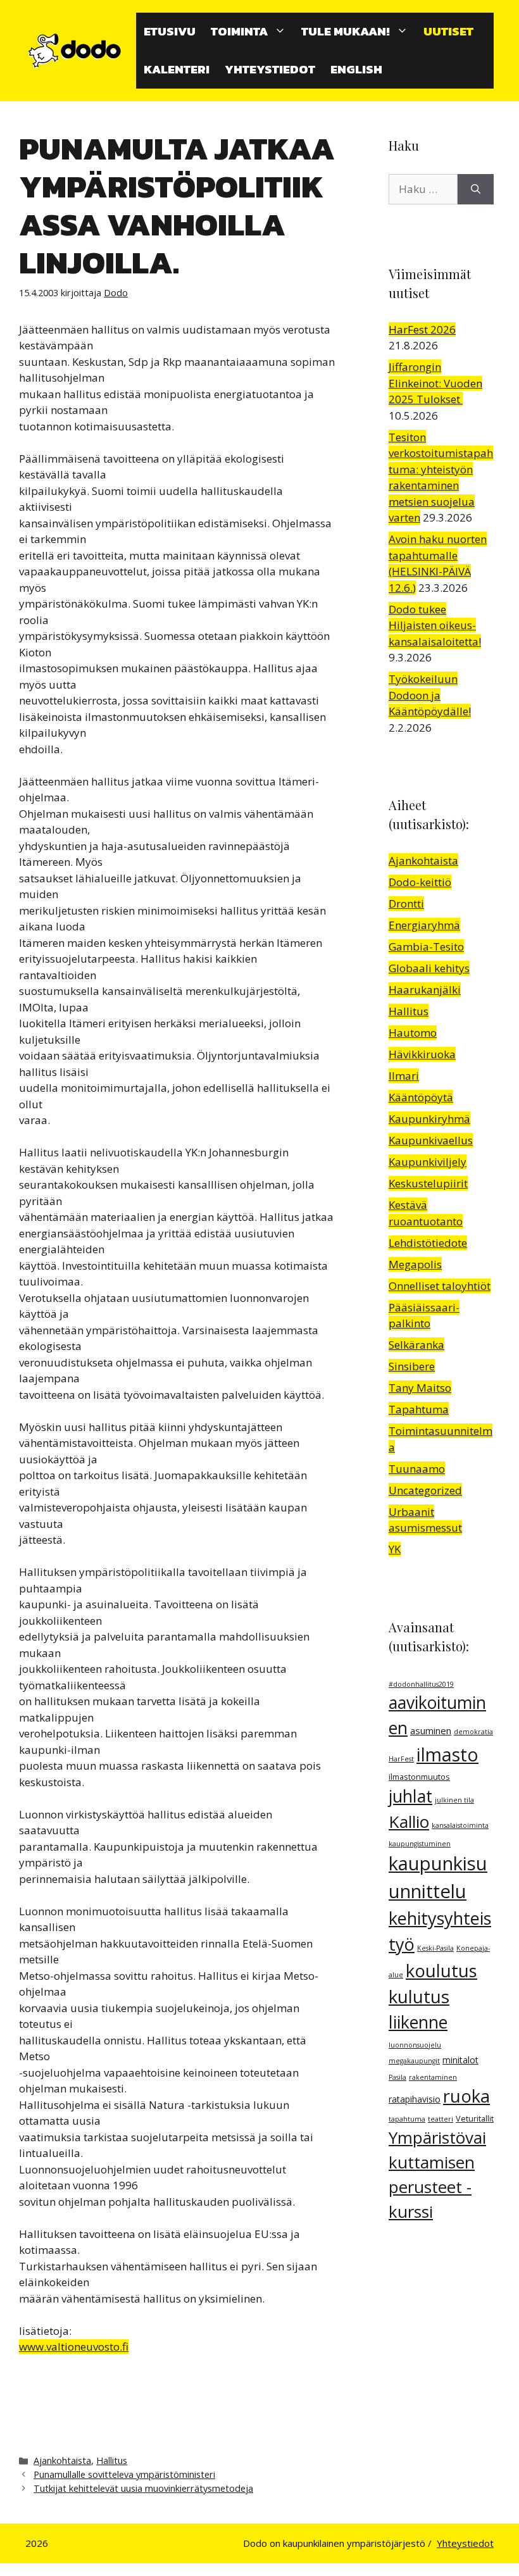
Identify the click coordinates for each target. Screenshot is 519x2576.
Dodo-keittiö (420, 882)
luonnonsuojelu (415, 2045)
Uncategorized (425, 1490)
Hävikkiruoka (422, 1054)
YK (395, 1549)
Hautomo (413, 1033)
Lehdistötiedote (428, 1243)
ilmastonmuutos (419, 1777)
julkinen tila (454, 1800)
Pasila (397, 2077)
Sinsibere (412, 1366)
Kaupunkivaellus (431, 1140)
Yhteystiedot (270, 69)
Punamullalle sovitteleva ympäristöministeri (124, 2474)
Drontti (406, 903)
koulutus (441, 1971)
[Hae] (476, 189)
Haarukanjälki (425, 990)
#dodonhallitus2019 (421, 1684)
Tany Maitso (420, 1388)
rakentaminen (433, 2077)
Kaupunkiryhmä (429, 1119)
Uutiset (448, 31)
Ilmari (404, 1076)
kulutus (419, 1996)
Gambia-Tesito (426, 947)
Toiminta (239, 31)
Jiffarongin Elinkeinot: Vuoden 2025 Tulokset (435, 383)
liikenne (418, 2022)
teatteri (441, 2119)
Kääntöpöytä (421, 1097)
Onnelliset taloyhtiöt (440, 1286)
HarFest (401, 1759)
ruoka (466, 2096)
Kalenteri (177, 69)
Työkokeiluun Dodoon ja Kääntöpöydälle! (430, 695)
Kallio (409, 1822)
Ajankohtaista (62, 2460)
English (356, 69)
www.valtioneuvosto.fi (74, 2347)
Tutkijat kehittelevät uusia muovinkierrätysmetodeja (143, 2488)
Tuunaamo (417, 1469)
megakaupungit (414, 2061)
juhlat (410, 1796)
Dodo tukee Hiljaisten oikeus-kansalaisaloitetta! (435, 625)
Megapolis (415, 1264)
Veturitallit (475, 2119)
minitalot (460, 2060)
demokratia (473, 1732)
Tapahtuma (419, 1409)
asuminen (431, 1730)
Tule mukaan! (346, 31)
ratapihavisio (415, 2099)
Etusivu (170, 31)
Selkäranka (416, 1345)
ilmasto (447, 1754)
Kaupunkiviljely (428, 1162)
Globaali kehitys (429, 968)
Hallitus (112, 2460)
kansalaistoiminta (460, 1825)
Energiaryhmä (424, 925)
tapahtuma (407, 2119)
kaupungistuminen (420, 1844)
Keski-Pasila (435, 1948)
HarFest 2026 (422, 329)
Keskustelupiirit (428, 1183)
